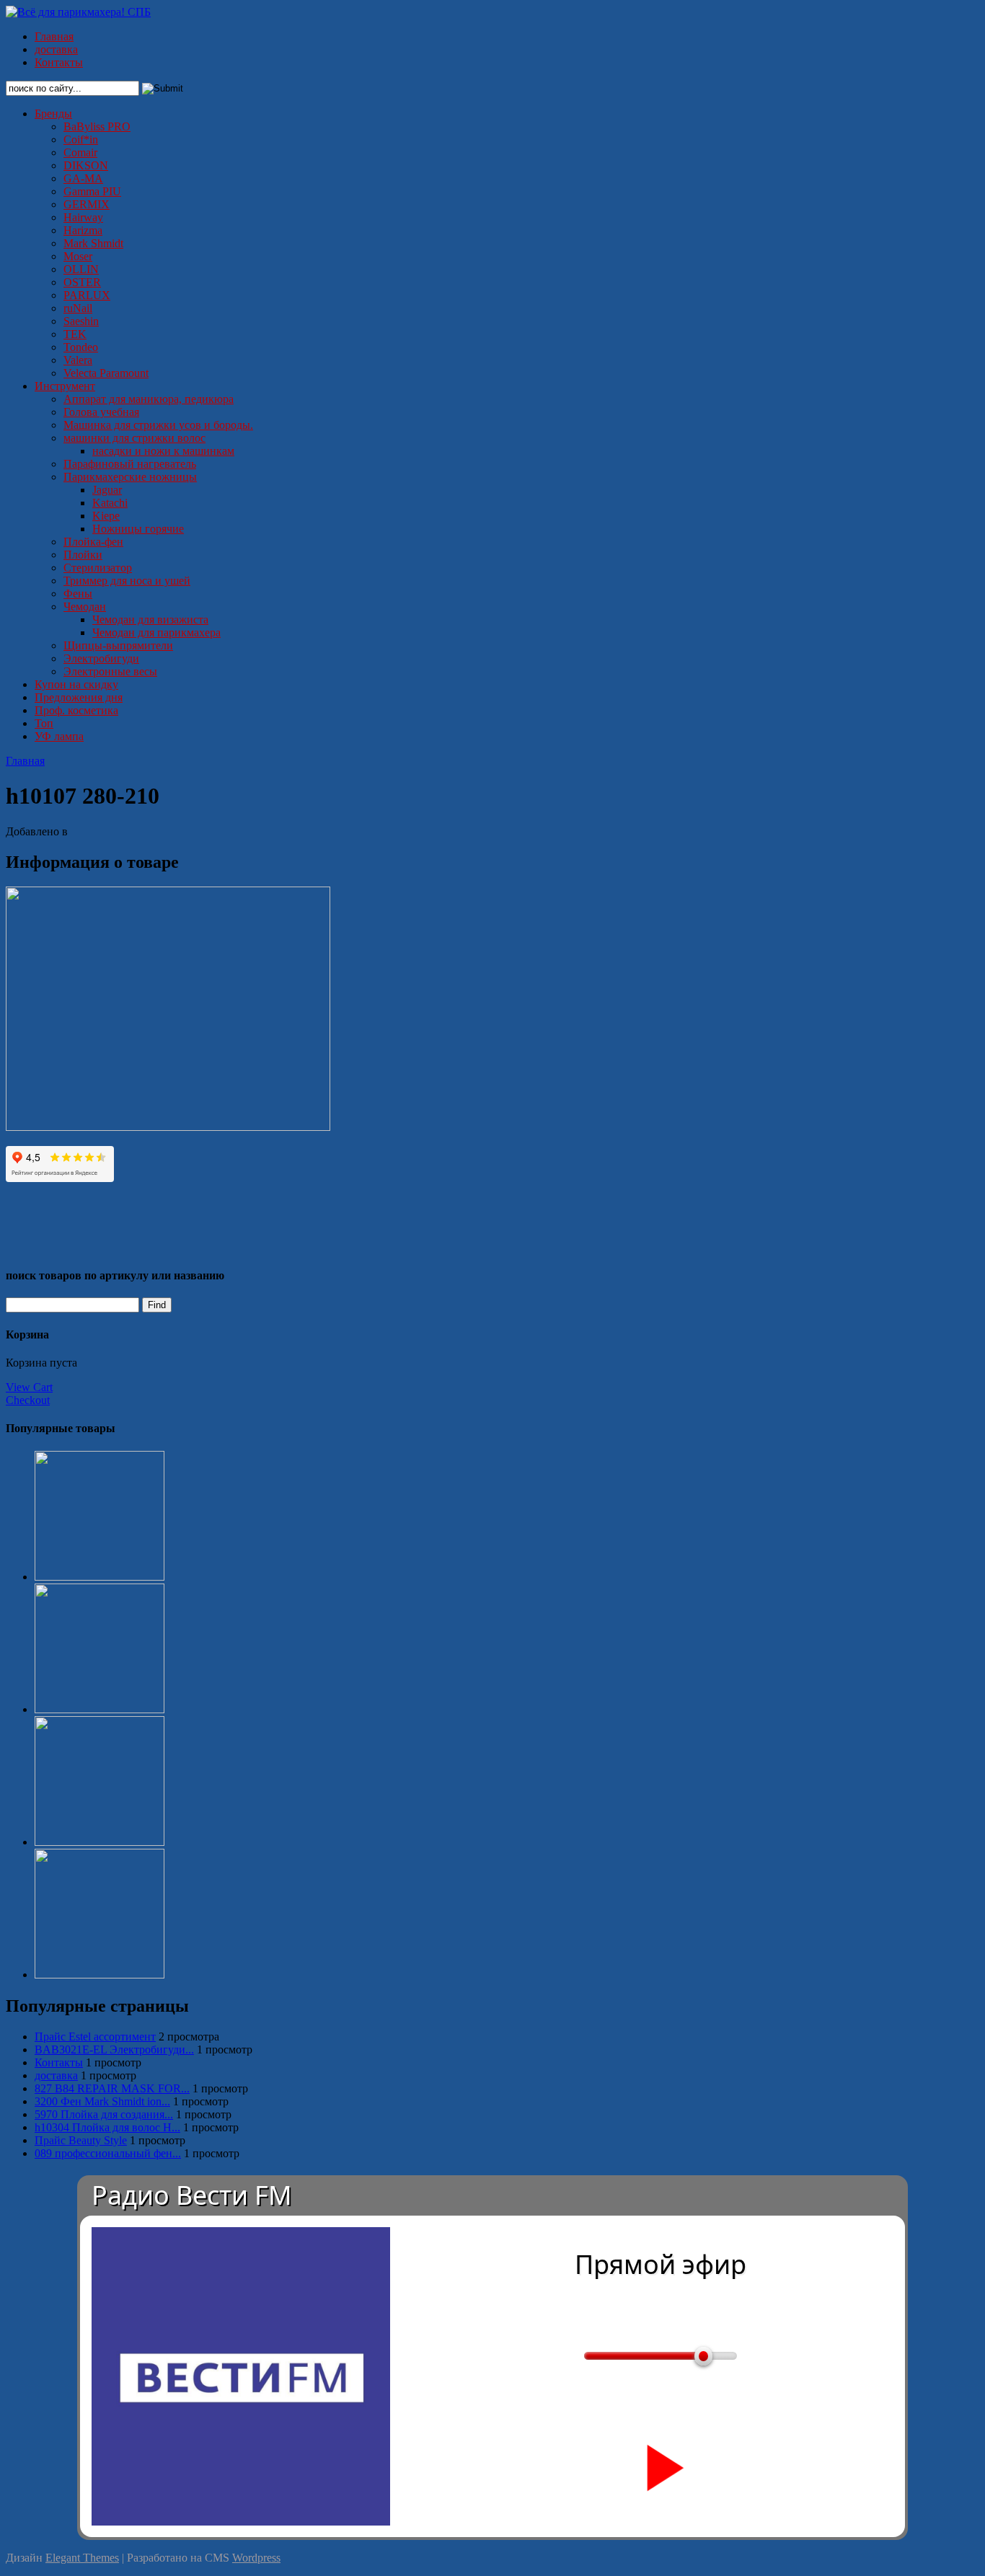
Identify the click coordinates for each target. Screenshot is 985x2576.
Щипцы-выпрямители (118, 645)
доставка (56, 49)
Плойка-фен (93, 542)
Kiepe (106, 516)
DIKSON (86, 165)
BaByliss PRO (97, 126)
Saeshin (81, 321)
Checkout (28, 1400)
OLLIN (81, 269)
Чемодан (85, 607)
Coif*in (81, 139)
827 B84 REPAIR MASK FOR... (112, 2088)
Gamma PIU (92, 191)
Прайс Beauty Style (81, 2140)
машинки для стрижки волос (134, 438)
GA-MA (83, 178)
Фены (78, 594)
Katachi (110, 503)
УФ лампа (59, 736)
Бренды (53, 114)
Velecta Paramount (106, 373)
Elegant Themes (82, 2558)
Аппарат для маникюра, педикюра (149, 399)
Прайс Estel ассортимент (95, 2037)
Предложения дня (79, 697)
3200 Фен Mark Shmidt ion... (102, 2101)
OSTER (82, 282)
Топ (44, 723)
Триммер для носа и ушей (127, 581)
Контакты (59, 62)
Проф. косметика (76, 710)
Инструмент (65, 386)
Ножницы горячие (138, 529)
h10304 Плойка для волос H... (107, 2127)
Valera (78, 360)
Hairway (83, 217)
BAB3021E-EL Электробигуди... (114, 2049)
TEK (75, 334)
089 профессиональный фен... (108, 2153)
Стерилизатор (98, 568)
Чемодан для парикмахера (156, 632)
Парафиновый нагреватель (130, 464)
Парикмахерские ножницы (130, 477)
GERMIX (87, 204)
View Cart (29, 1387)
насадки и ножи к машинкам (163, 451)
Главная (54, 36)
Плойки (83, 555)
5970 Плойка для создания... (104, 2114)
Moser (78, 256)
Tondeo (81, 347)
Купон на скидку (76, 684)
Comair (80, 152)
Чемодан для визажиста (150, 619)
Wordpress (256, 2558)
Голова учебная (101, 412)
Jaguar (107, 490)
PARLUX (87, 295)
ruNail (78, 308)
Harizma (83, 230)
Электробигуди (101, 658)
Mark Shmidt (93, 243)
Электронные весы (110, 671)
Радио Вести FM (192, 2195)
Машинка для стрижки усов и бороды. (158, 425)
